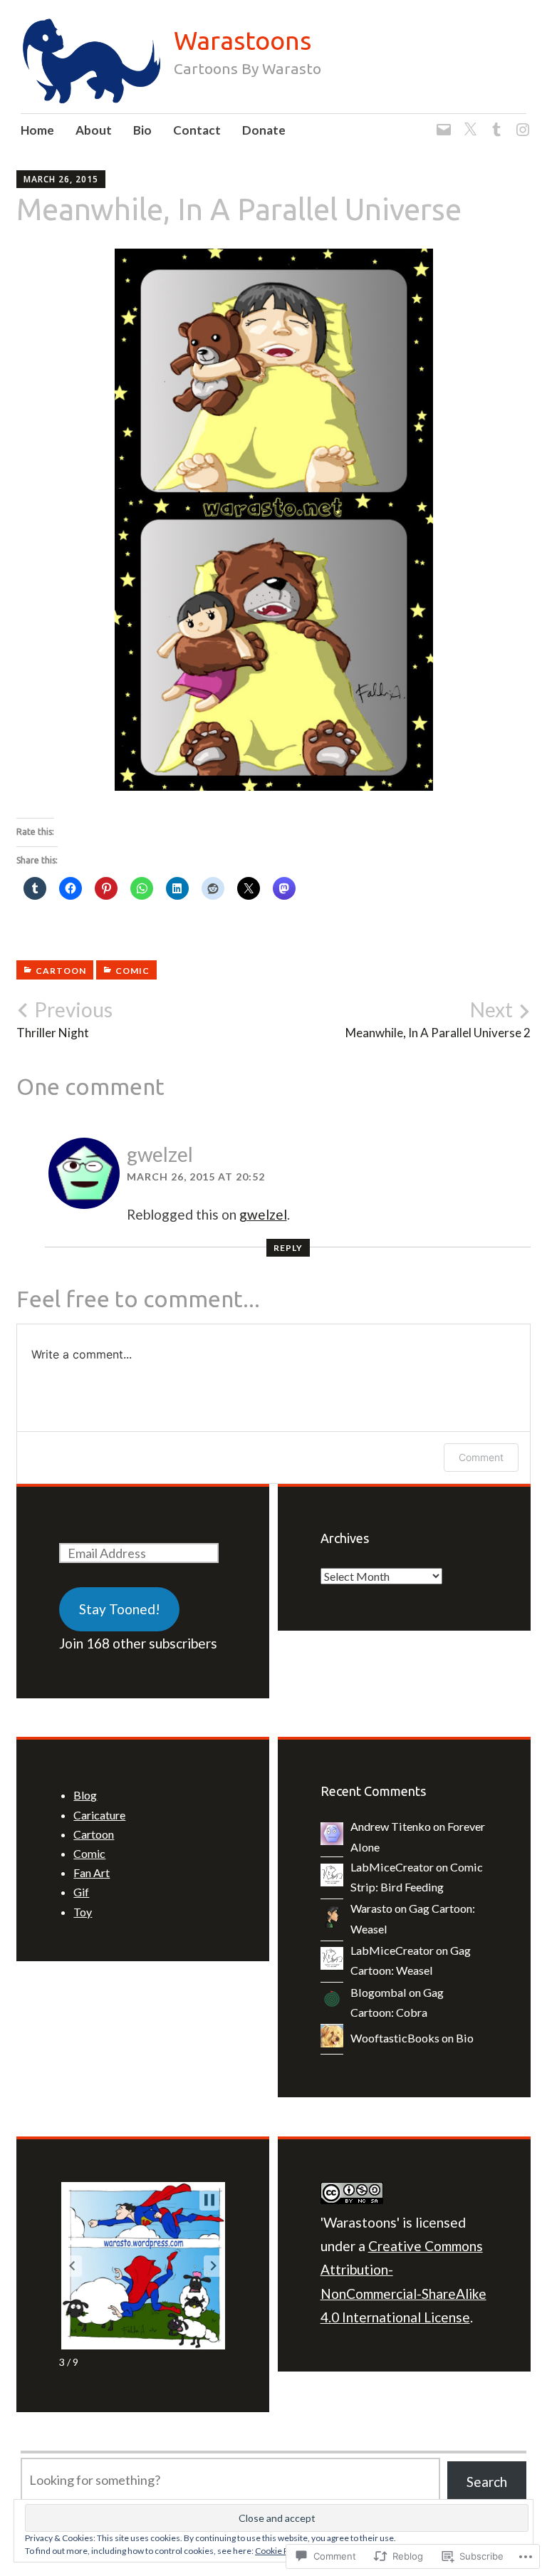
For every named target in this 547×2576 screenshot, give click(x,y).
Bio (142, 130)
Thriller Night (64, 1019)
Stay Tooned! (120, 1609)
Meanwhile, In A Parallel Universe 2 (438, 1019)
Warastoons (243, 40)
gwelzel (160, 1154)
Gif (81, 1892)
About (94, 130)
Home (37, 130)
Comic (132, 971)
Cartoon (61, 971)
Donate (264, 130)
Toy (83, 1912)
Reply (288, 1248)
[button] (72, 2266)
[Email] (441, 121)
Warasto (371, 1908)
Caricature (99, 1815)
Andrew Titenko (391, 1826)
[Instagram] (520, 121)
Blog (85, 1795)
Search (487, 2482)
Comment (481, 1457)
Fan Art (92, 1873)
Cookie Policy (281, 2551)
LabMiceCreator (392, 1867)
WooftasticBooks (395, 2038)
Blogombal (379, 1992)
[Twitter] (468, 121)
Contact (197, 130)
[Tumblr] (494, 121)
